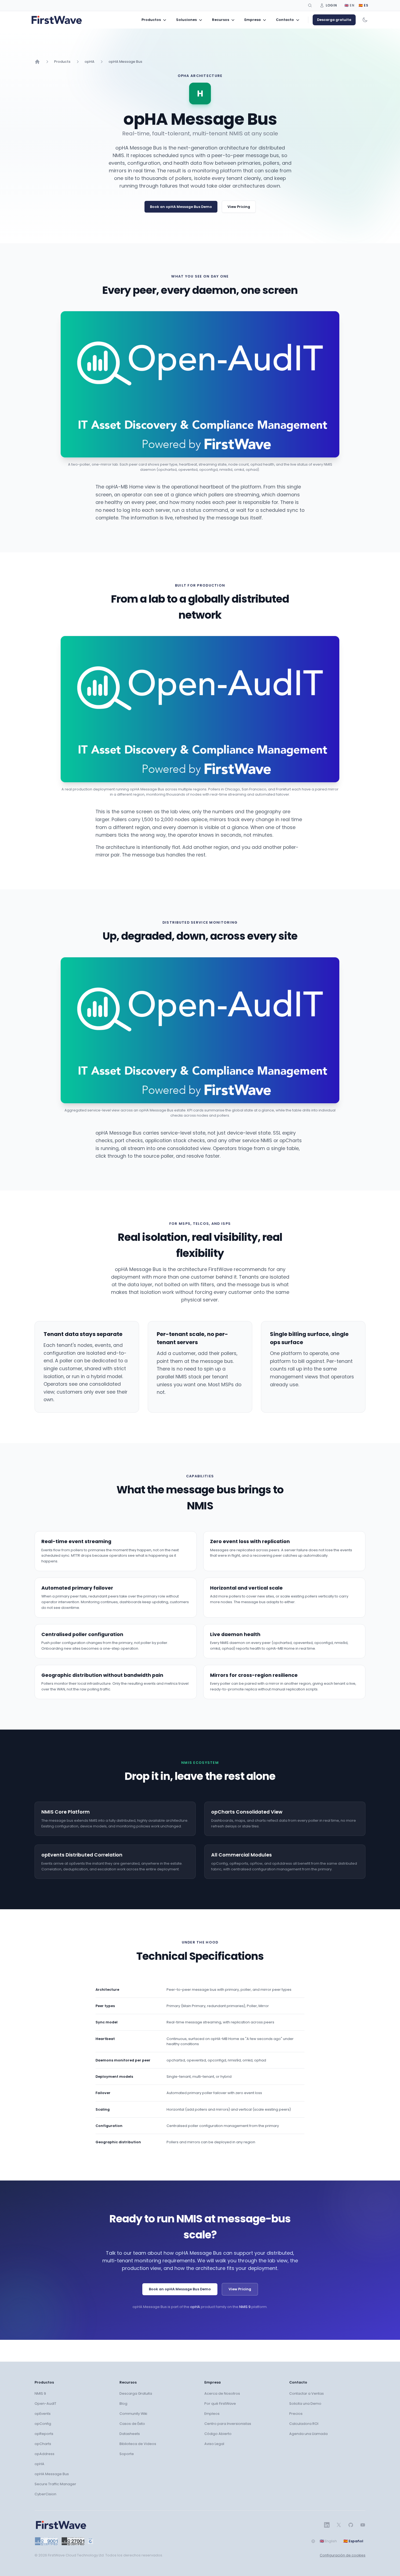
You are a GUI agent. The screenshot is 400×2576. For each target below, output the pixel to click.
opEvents (43, 2414)
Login (331, 5)
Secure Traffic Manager (55, 2484)
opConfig (43, 2424)
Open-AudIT (45, 2404)
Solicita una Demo (305, 2404)
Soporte (127, 2454)
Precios (296, 2414)
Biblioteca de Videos (138, 2444)
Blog (123, 2404)
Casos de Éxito (132, 2424)
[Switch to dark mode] (365, 20)
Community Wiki (133, 2414)
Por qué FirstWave (220, 2404)
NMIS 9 (245, 2307)
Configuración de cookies (343, 2555)
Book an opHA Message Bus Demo (181, 207)
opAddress (44, 2454)
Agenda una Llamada (308, 2434)
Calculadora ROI (304, 2424)
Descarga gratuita (334, 20)
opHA (90, 62)
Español (353, 2541)
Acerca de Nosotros (222, 2393)
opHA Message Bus (125, 62)
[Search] (310, 5)
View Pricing (239, 207)
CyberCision (45, 2494)
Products (62, 62)
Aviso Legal (214, 2444)
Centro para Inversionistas (228, 2424)
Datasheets (130, 2434)
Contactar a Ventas (307, 2393)
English (328, 2541)
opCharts (43, 2444)
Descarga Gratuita (136, 2393)
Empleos (212, 2414)
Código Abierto (218, 2434)
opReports (44, 2434)
